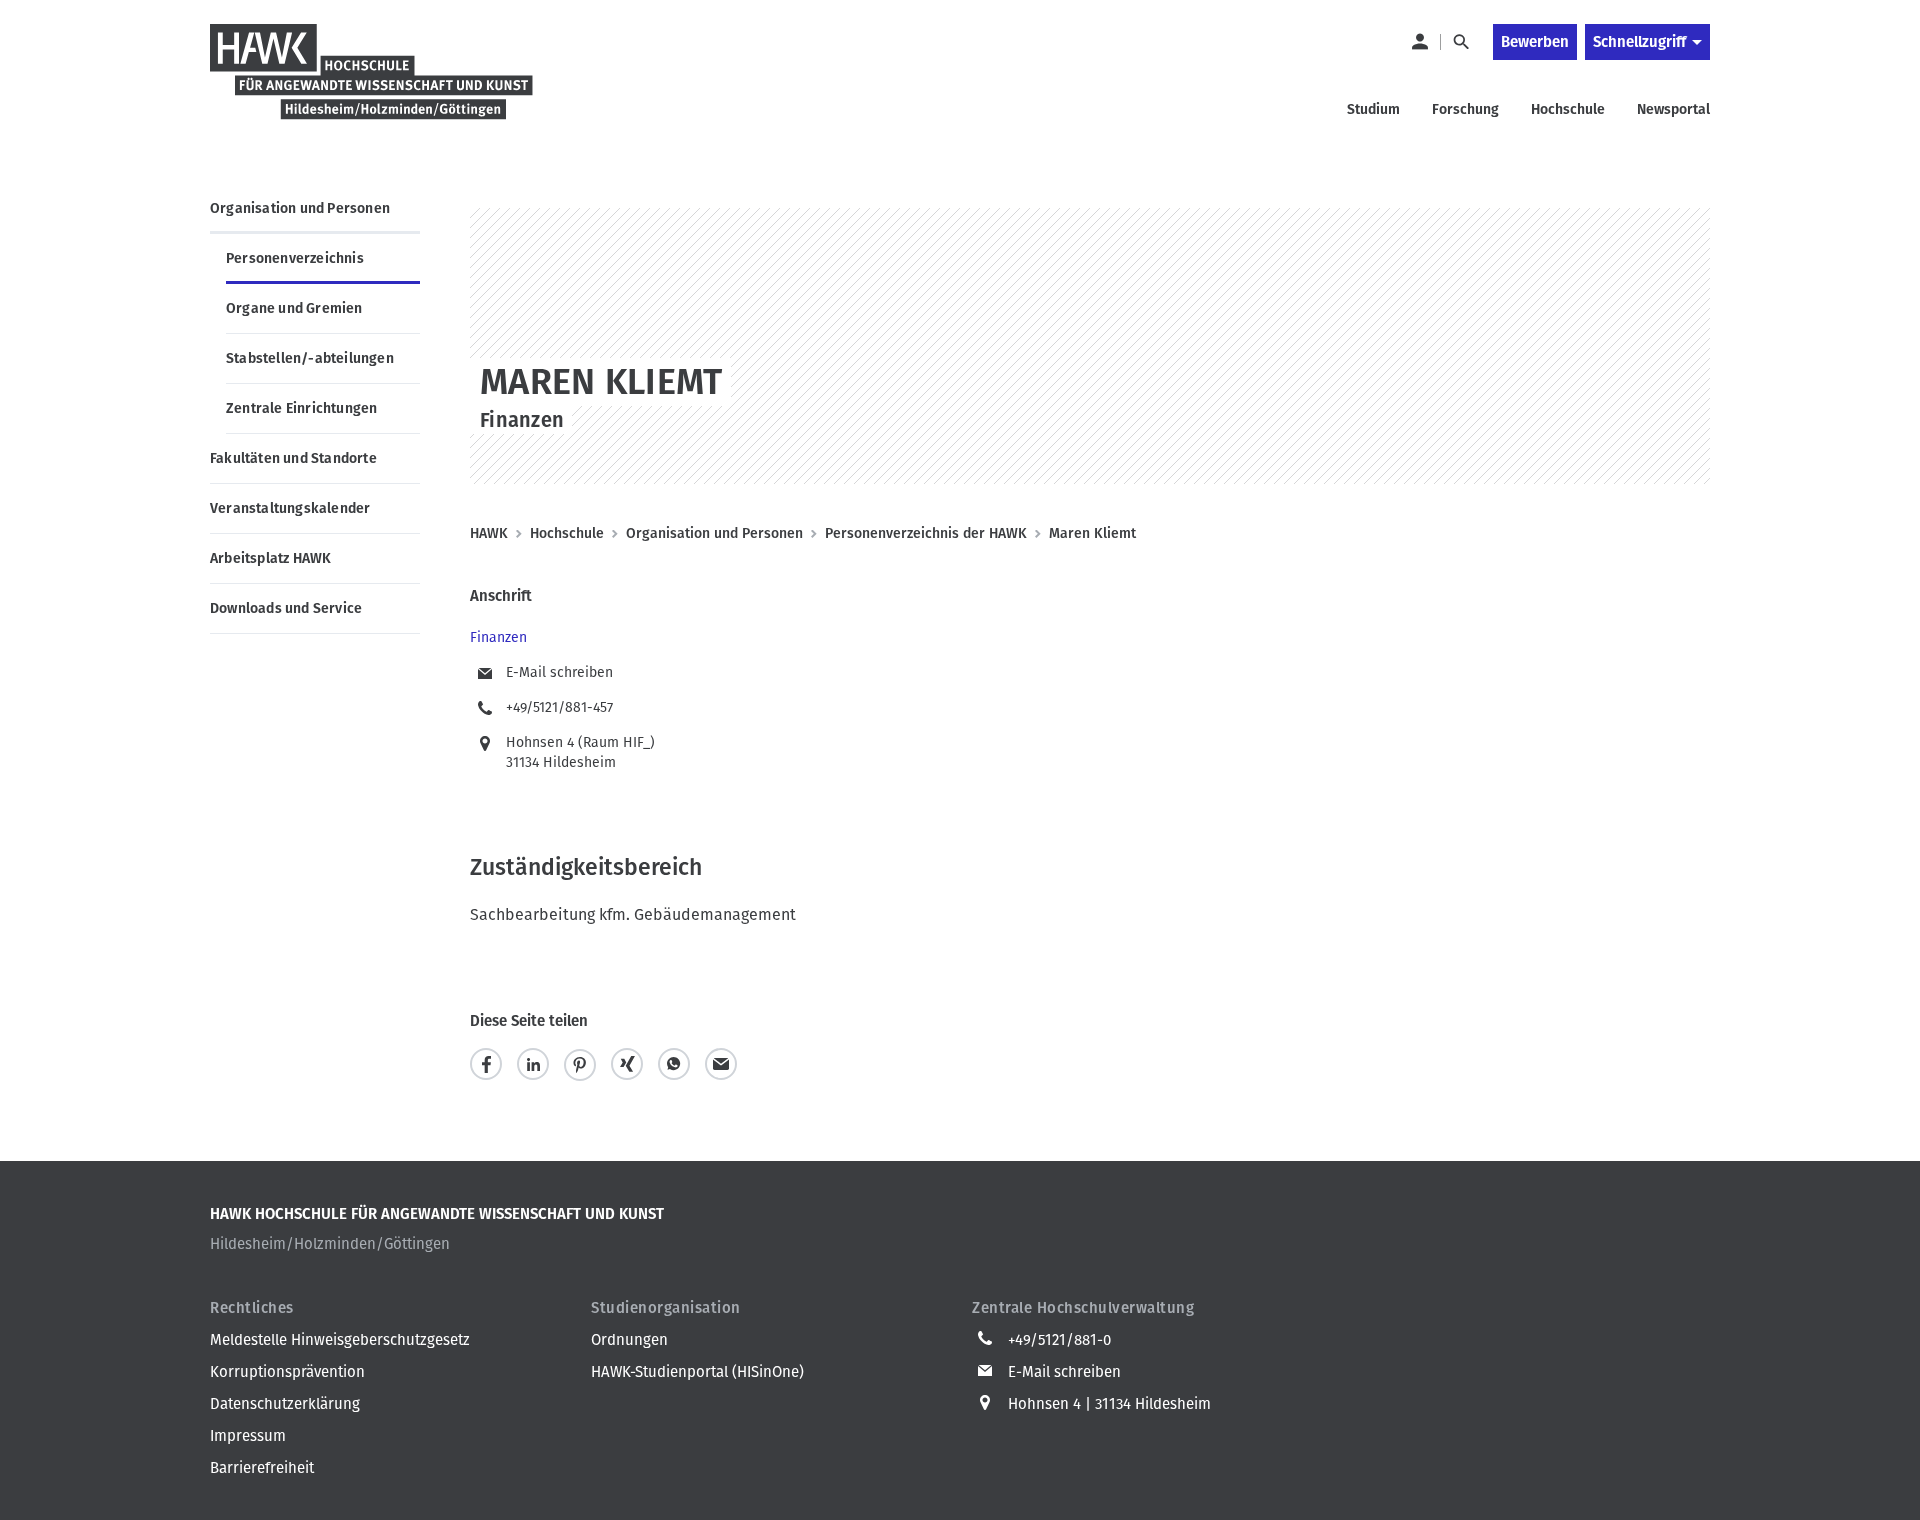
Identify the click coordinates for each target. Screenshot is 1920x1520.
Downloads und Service (286, 608)
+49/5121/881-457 (559, 707)
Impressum (248, 1436)
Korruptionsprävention (287, 1372)
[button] (486, 1064)
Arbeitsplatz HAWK (270, 558)
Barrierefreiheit (262, 1468)
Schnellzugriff (1639, 42)
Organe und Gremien (294, 308)
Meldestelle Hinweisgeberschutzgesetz (340, 1340)
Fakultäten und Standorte (293, 458)
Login (1419, 42)
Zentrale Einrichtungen (301, 408)
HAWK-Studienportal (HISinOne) (697, 1372)
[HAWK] (372, 84)
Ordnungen (629, 1340)
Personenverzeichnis (295, 258)
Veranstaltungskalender (290, 508)
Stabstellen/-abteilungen (310, 358)
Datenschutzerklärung (285, 1404)
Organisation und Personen (300, 208)
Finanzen (498, 637)
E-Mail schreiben (559, 672)
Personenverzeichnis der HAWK (926, 533)
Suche (1460, 42)
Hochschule (567, 533)
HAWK (489, 533)
